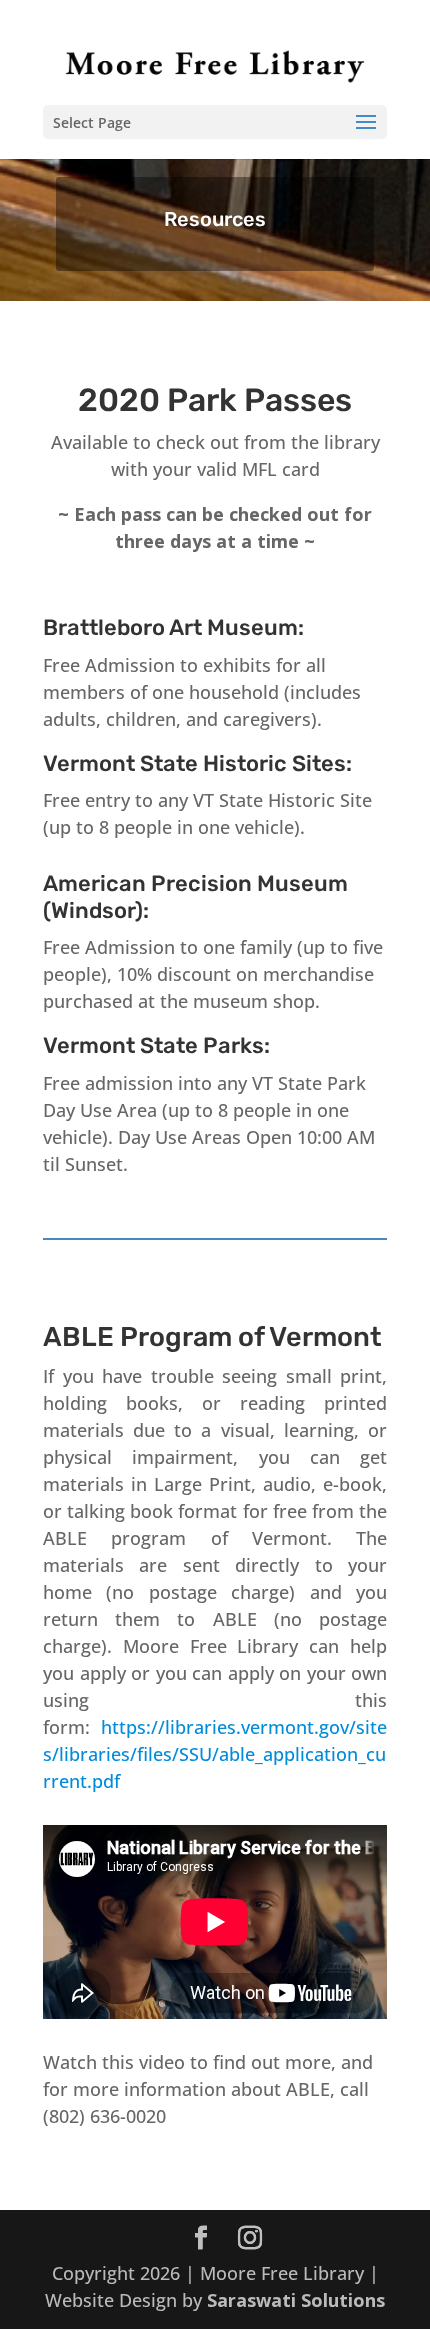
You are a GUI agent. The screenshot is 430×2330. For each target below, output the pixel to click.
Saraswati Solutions (296, 2300)
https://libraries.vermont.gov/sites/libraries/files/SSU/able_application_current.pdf (215, 1754)
